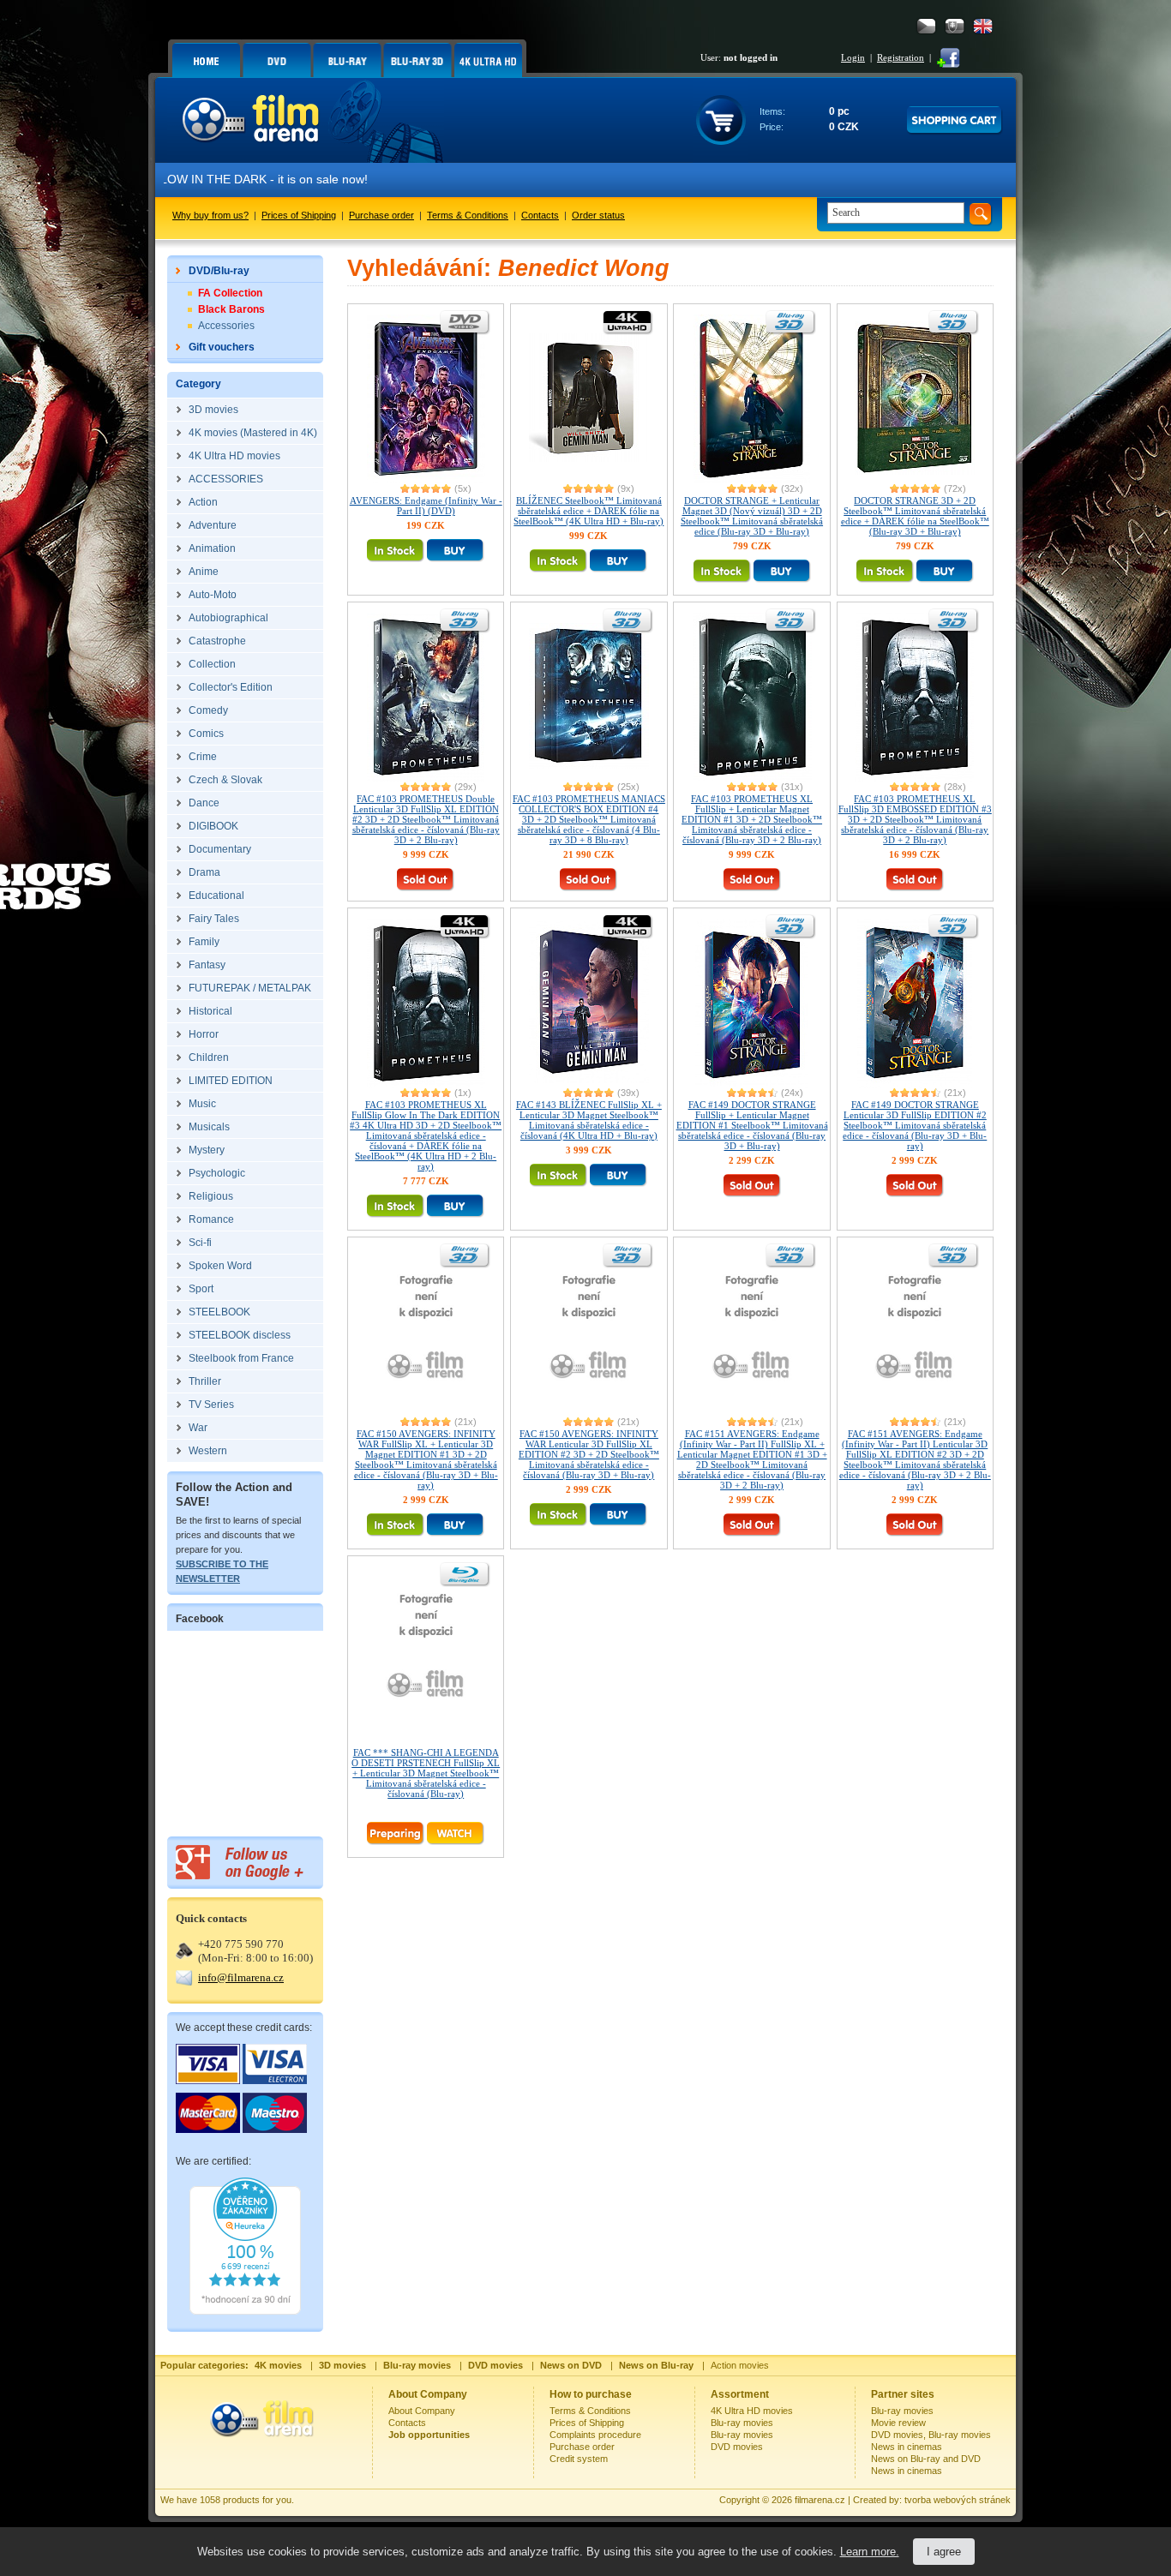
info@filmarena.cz (241, 1977)
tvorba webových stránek (958, 2500)
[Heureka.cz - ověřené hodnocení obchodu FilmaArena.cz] (245, 2311)
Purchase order (381, 215)
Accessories (226, 326)
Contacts (540, 215)
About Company (422, 2411)
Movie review (898, 2423)
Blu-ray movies (742, 2423)
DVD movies (737, 2447)
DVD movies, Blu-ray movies (931, 2435)
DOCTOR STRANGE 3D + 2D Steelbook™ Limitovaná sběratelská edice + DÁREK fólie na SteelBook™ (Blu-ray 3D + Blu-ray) (915, 516)
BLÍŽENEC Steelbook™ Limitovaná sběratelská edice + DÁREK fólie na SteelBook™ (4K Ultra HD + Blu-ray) (589, 511)
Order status (598, 215)
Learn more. (870, 2552)
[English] (983, 26)
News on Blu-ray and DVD (926, 2459)
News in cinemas (907, 2447)
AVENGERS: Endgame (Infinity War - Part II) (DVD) (426, 506)
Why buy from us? (210, 215)
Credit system (579, 2459)
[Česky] (926, 26)
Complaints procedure (595, 2435)
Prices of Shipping (299, 215)
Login (853, 57)
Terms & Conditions (468, 215)
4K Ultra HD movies (752, 2411)
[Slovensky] (955, 26)
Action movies (740, 2365)
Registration (901, 57)
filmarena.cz (820, 2500)
